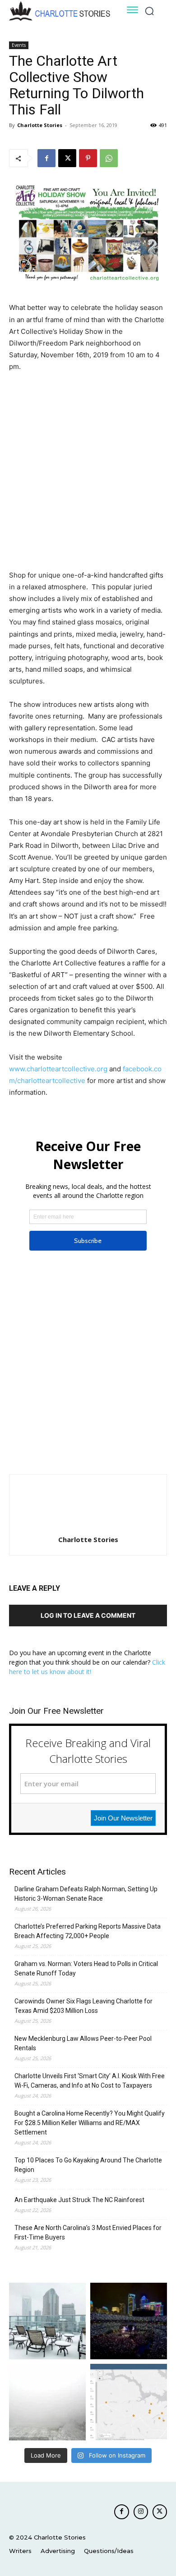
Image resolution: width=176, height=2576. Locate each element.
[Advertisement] (88, 472)
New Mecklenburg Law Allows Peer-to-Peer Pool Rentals (83, 2043)
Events (19, 45)
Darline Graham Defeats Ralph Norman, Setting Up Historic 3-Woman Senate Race (86, 1894)
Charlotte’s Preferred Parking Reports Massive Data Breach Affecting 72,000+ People (88, 1931)
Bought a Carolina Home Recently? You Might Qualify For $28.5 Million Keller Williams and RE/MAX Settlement (90, 2123)
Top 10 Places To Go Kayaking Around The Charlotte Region (88, 2165)
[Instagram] (141, 2512)
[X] (67, 158)
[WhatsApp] (109, 158)
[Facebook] (46, 158)
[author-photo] (88, 1527)
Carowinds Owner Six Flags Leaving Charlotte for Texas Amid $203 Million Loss (83, 2006)
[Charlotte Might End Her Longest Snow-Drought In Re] (47, 2321)
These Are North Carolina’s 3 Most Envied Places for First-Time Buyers (88, 2232)
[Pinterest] (88, 158)
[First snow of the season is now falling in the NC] (47, 2402)
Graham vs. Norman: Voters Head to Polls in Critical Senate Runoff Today (86, 1968)
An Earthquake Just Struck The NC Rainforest (79, 2200)
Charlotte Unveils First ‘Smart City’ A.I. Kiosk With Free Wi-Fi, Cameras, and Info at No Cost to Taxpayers (90, 2081)
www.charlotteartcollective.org (58, 1069)
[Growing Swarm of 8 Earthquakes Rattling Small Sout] (129, 2402)
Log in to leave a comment (88, 1615)
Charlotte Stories (40, 125)
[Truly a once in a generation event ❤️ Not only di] (129, 2321)
